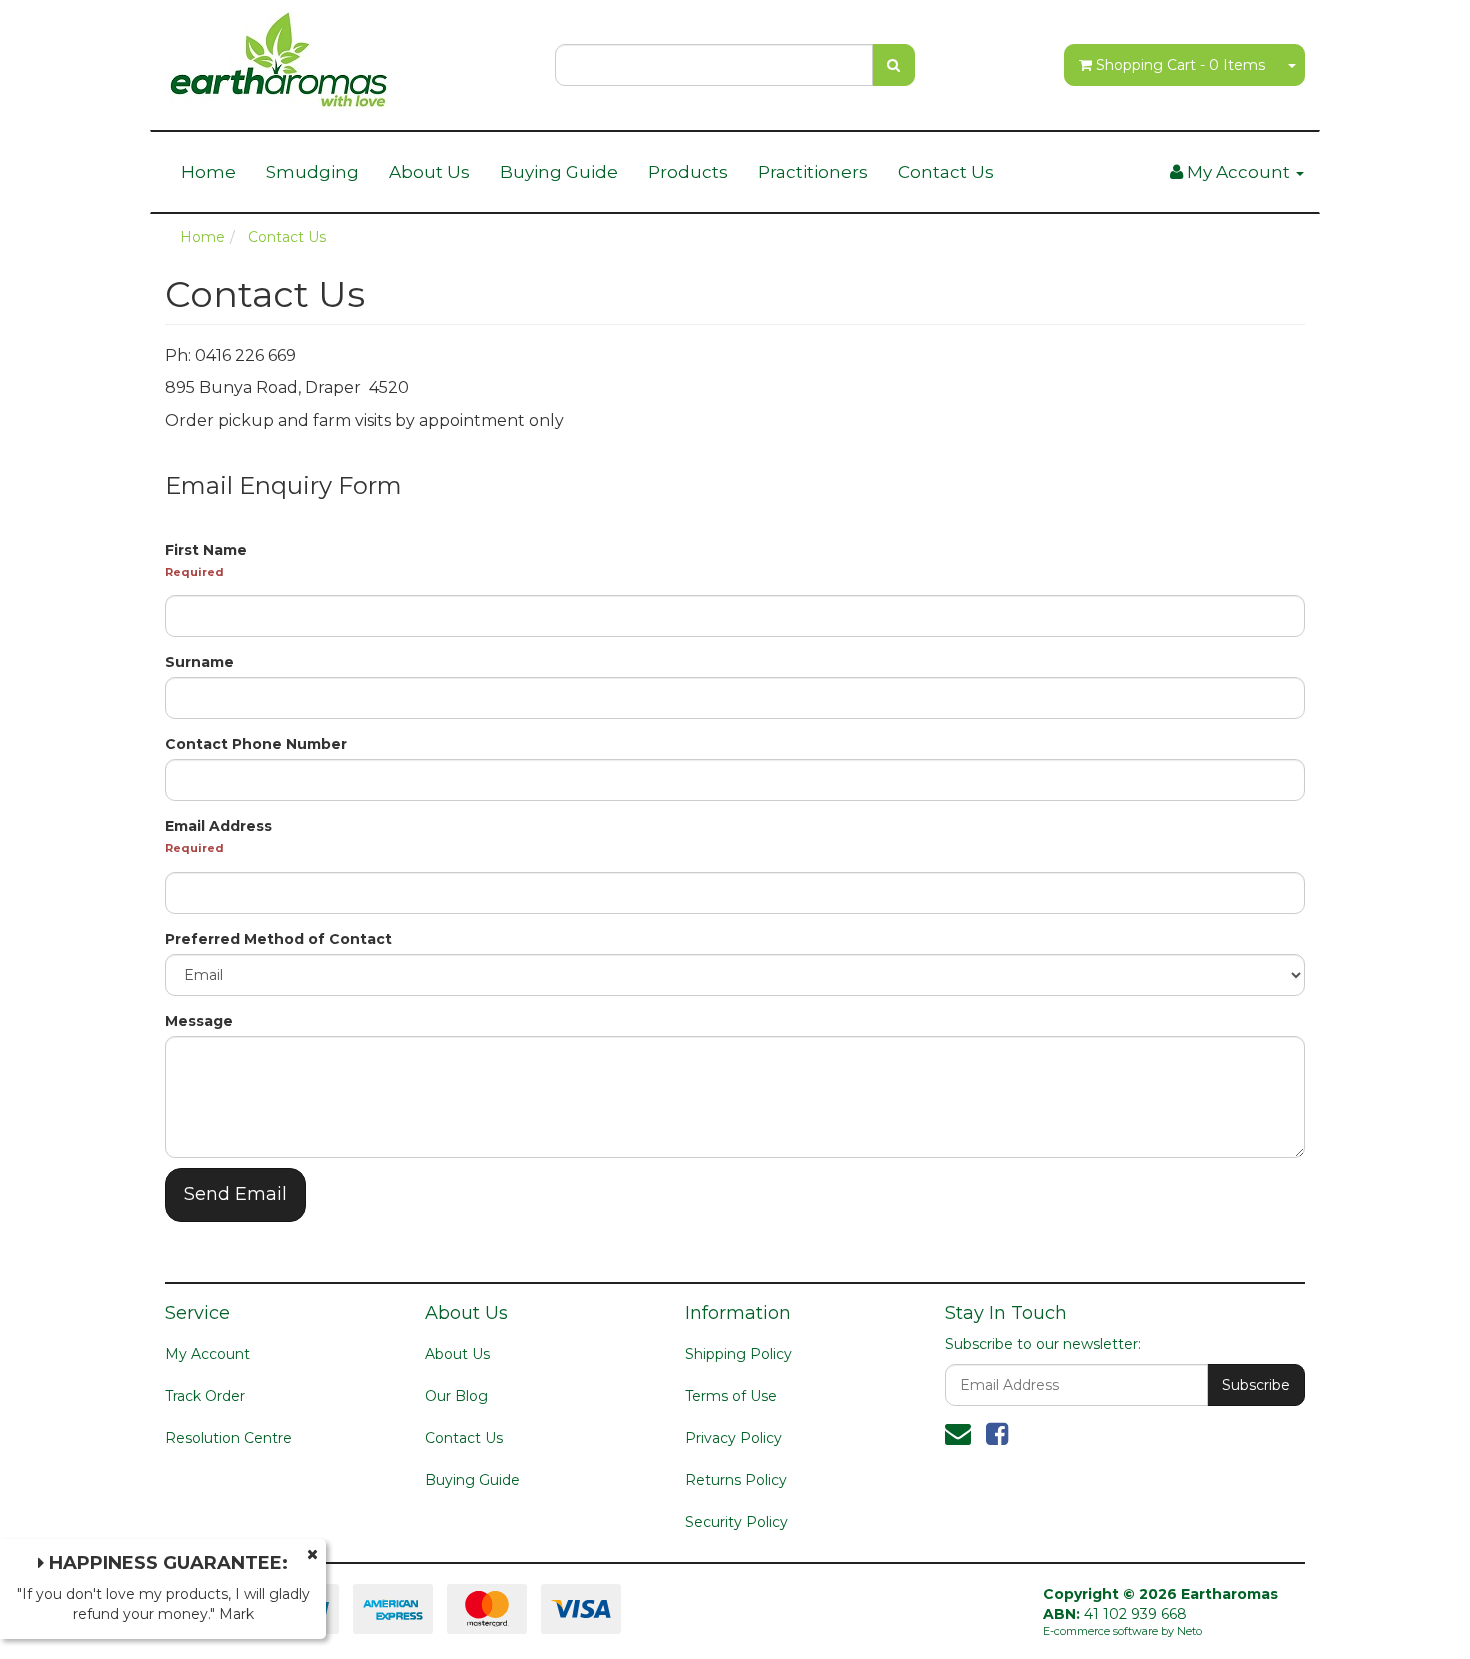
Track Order (205, 1396)
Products (688, 172)
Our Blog (456, 1396)
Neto (1189, 1631)
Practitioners (813, 172)
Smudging (312, 172)
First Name (206, 550)
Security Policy (736, 1522)
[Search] (893, 65)
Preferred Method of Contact (278, 939)
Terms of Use (731, 1396)
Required (194, 572)
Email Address (218, 826)
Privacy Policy (733, 1438)
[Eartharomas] (279, 54)
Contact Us (946, 172)
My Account (207, 1354)
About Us (429, 172)
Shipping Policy (738, 1354)
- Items (1180, 65)
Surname (199, 662)
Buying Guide (559, 172)
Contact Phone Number (256, 744)
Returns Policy (736, 1480)
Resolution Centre (228, 1438)
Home (208, 172)
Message (199, 1021)
